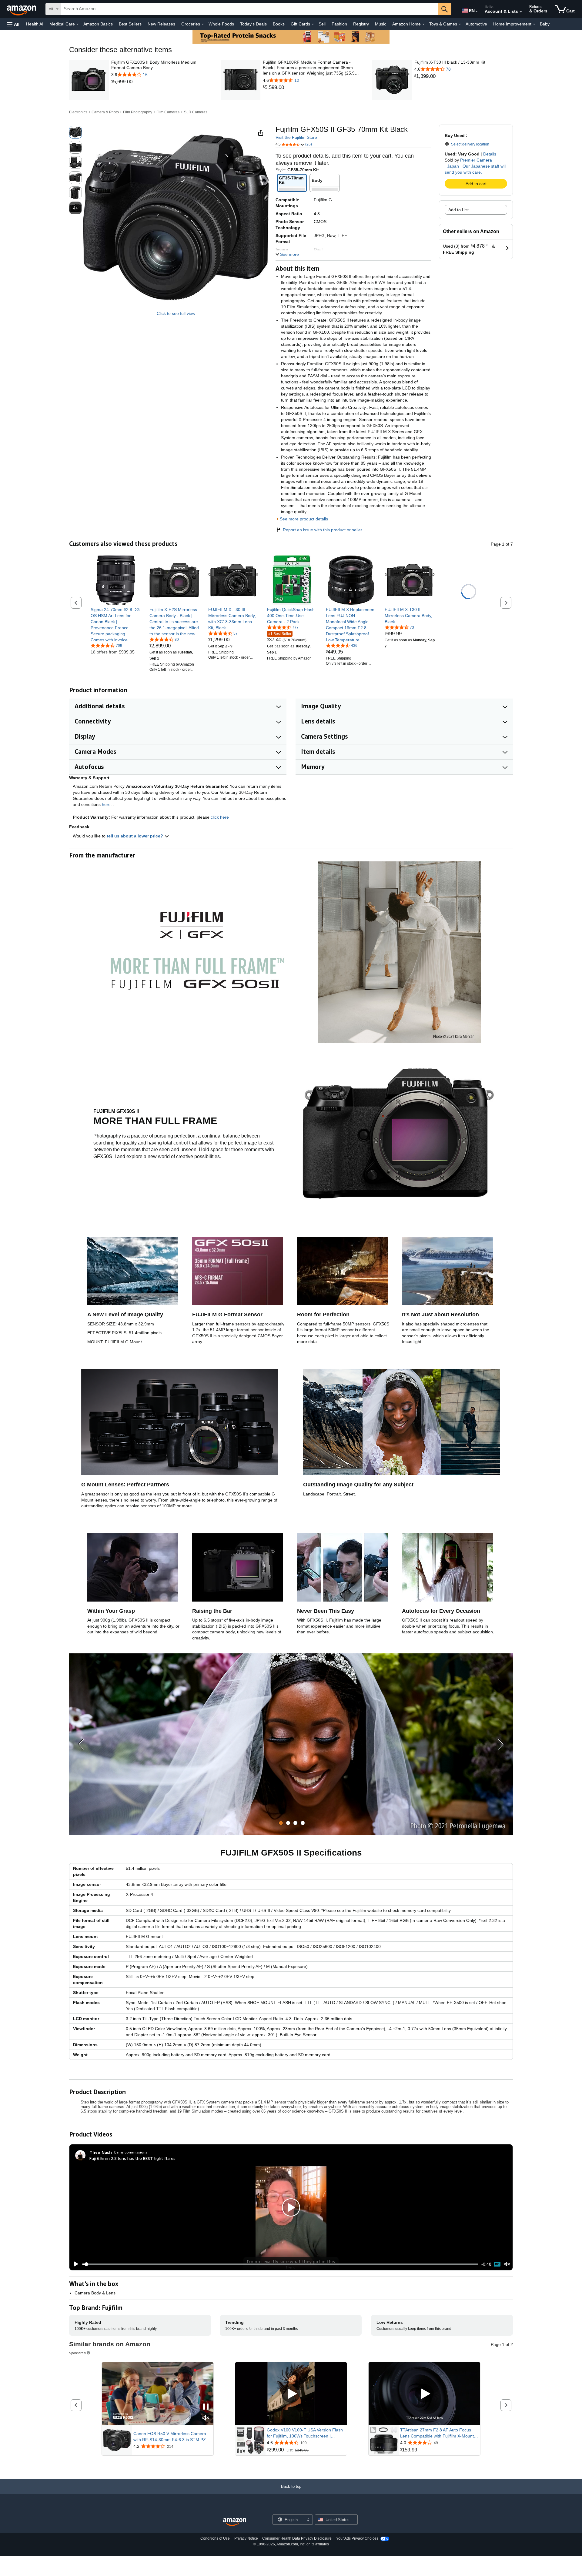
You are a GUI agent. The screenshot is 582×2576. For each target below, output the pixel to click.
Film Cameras (168, 112)
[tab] (281, 1823)
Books (279, 24)
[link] (161, 82)
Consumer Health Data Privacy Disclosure (297, 2538)
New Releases (161, 24)
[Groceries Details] (203, 24)
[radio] (75, 132)
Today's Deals (253, 24)
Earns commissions (131, 2152)
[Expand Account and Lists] (521, 12)
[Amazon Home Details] (423, 24)
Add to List (458, 210)
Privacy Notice (246, 2538)
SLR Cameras (196, 112)
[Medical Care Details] (78, 24)
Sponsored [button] (77, 2353)
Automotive (476, 24)
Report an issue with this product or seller (323, 530)
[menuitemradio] (497, 2264)
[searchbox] (249, 9)
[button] (13, 24)
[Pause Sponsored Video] (206, 2407)
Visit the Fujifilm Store (296, 137)
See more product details (304, 519)
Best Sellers (130, 24)
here (106, 804)
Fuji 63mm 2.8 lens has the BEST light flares (132, 2158)
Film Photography (138, 112)
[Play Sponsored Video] (291, 2394)
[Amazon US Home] (235, 2522)
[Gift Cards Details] (313, 24)
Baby (545, 24)
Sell (322, 24)
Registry (361, 24)
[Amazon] (22, 9)
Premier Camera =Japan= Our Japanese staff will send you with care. (475, 166)
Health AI (35, 24)
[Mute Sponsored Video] (206, 2418)
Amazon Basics (98, 24)
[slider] (280, 2264)
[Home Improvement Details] (534, 24)
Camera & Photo (105, 112)
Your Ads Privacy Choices (357, 2538)
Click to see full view (176, 313)
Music (381, 24)
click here (220, 817)
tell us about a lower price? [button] (135, 836)
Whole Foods (221, 24)
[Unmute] (507, 2264)
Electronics (78, 112)
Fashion (339, 24)
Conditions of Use (215, 2538)
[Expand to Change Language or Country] (477, 12)
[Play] (74, 2264)
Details (490, 154)
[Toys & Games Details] (460, 24)
